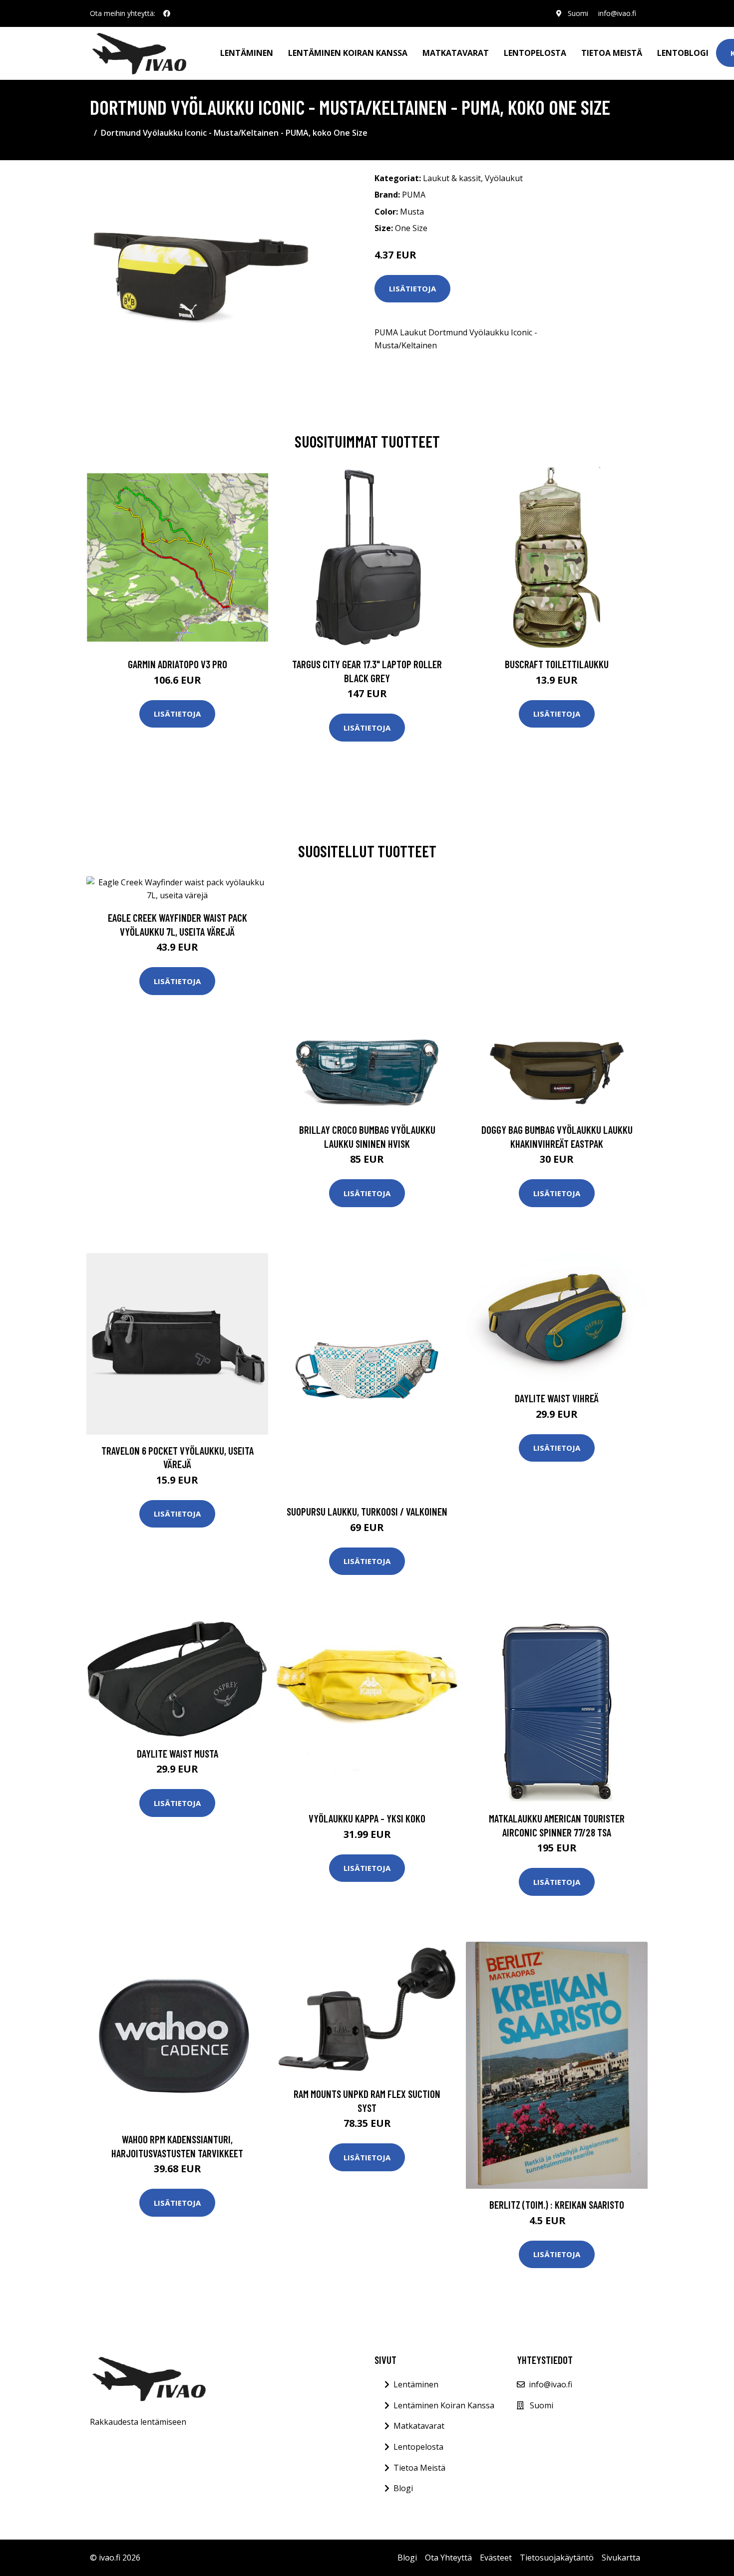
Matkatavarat (456, 53)
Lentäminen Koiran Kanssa (444, 2405)
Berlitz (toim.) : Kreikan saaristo (557, 2204)
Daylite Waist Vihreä (557, 1398)
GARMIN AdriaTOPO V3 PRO (178, 664)
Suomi (578, 13)
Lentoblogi (683, 53)
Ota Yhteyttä (448, 2558)
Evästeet (496, 2558)
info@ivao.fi (617, 13)
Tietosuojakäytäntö (557, 2558)
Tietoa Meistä (419, 2468)
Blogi (403, 2488)
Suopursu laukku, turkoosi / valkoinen (367, 1511)
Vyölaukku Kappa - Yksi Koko (367, 1818)
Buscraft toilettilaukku (557, 664)
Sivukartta (621, 2558)
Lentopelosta (535, 53)
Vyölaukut (504, 178)
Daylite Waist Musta (178, 1753)
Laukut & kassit (452, 178)
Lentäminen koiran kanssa (348, 53)
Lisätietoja (412, 288)
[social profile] (167, 13)
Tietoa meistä (612, 53)
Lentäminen (247, 53)
